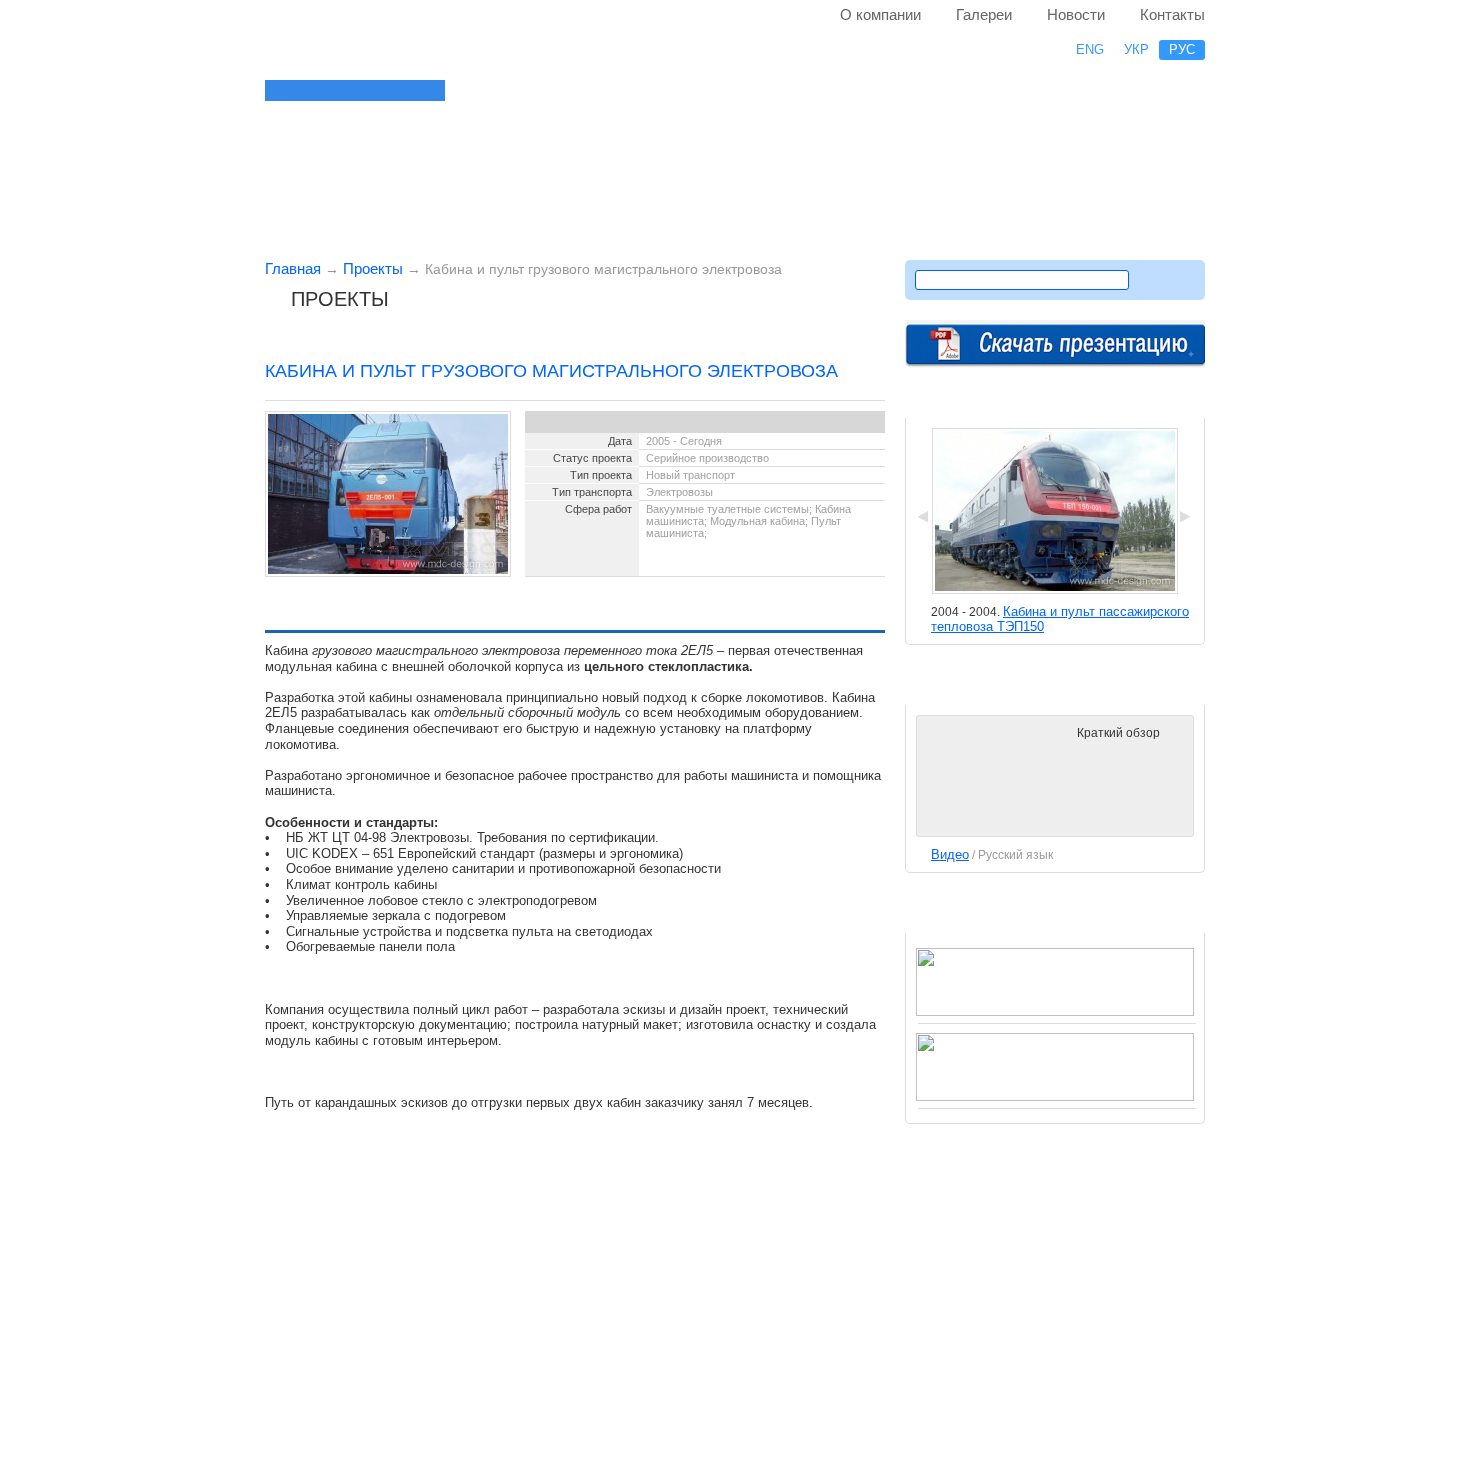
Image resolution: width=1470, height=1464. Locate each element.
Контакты (1172, 14)
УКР (1136, 49)
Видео (950, 854)
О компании (880, 14)
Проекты (373, 268)
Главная (293, 268)
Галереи (984, 14)
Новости (1076, 14)
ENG (1090, 49)
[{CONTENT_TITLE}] (415, 90)
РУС (1182, 49)
